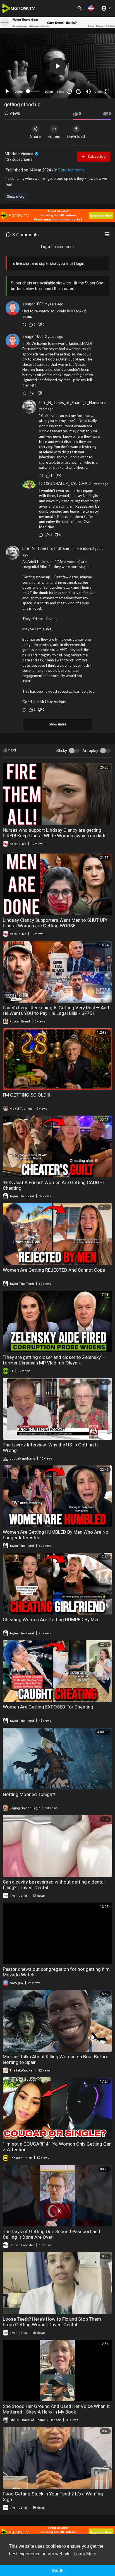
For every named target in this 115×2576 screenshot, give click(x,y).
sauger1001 (33, 304)
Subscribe (96, 156)
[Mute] (88, 91)
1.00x (60, 92)
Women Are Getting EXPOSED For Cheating (48, 1707)
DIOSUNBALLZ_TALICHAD (65, 483)
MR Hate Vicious (19, 154)
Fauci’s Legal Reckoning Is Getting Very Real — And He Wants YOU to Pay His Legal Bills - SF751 (56, 1010)
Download (76, 136)
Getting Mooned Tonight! (29, 1794)
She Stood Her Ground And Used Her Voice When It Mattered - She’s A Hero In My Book (56, 2409)
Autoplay (90, 751)
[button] (91, 8)
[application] (57, 66)
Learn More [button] (85, 2554)
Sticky (62, 751)
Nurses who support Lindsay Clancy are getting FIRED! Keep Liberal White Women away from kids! (55, 833)
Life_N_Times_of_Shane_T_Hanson (71, 402)
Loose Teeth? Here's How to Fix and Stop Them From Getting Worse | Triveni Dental (52, 2322)
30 (69, 91)
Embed (54, 136)
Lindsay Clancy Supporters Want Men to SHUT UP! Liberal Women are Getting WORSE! (55, 923)
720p (98, 92)
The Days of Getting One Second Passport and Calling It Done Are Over (51, 2234)
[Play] (7, 91)
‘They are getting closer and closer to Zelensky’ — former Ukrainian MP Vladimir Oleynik (55, 1360)
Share (35, 136)
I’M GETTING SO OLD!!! (26, 1095)
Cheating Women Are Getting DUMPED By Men (51, 1620)
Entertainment (71, 170)
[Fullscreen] (107, 91)
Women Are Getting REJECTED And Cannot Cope (54, 1270)
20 (79, 91)
